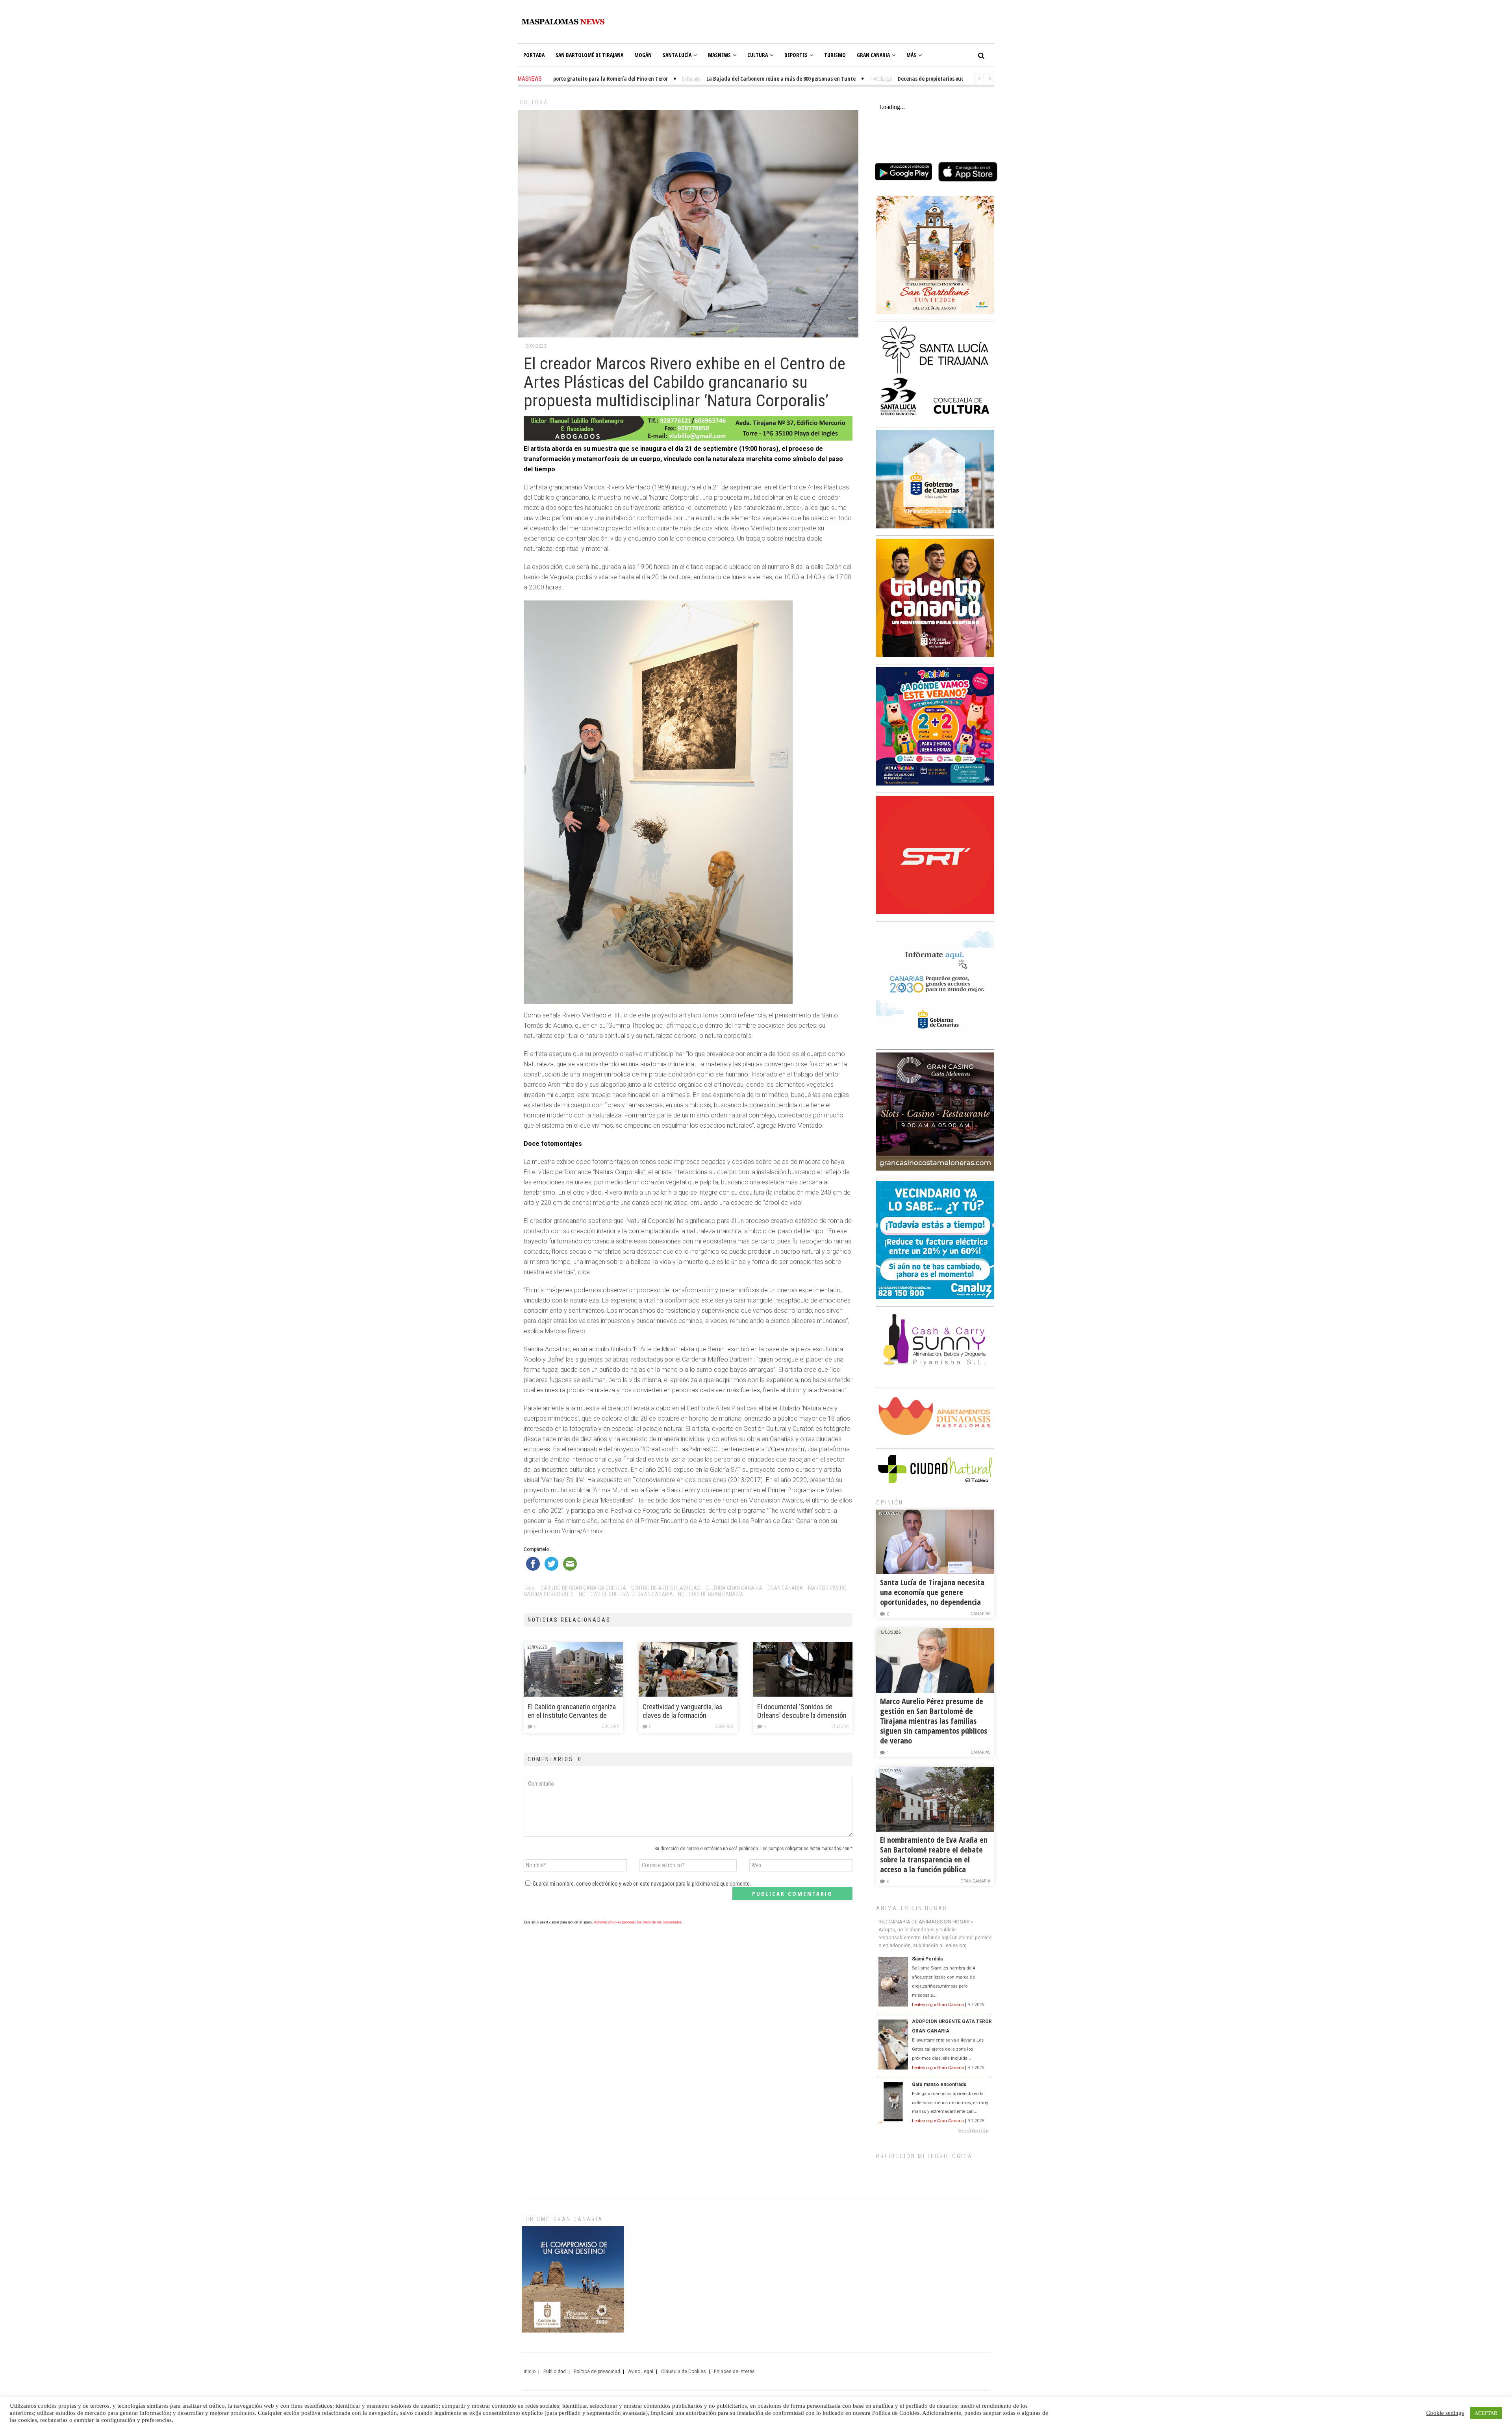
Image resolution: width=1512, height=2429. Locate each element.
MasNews (719, 55)
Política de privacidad (597, 2372)
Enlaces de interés (734, 2372)
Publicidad (555, 2372)
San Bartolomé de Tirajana (589, 55)
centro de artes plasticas (666, 1588)
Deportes (796, 55)
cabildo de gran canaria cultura (583, 1588)
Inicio (530, 2372)
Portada (534, 55)
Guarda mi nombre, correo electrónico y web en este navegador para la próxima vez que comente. (642, 1884)
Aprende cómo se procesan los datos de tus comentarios (638, 1922)
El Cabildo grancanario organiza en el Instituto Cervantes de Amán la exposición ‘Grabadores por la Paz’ (573, 1711)
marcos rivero (827, 1588)
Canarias (724, 1726)
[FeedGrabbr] (935, 2131)
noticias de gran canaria (711, 1594)
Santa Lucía (677, 55)
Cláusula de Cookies (684, 2372)
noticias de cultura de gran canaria (626, 1594)
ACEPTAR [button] (1486, 2413)
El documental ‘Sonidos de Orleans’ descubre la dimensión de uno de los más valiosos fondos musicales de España (802, 1711)
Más (911, 55)
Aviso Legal (641, 2372)
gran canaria (785, 1588)
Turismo (835, 55)
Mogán (643, 55)
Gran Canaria (873, 55)
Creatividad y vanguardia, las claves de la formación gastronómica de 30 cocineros (686, 1711)
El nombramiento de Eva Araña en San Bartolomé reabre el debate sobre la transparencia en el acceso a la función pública (934, 1855)
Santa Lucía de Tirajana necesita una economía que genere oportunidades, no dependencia (932, 1592)
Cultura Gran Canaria (734, 1588)
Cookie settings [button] (1445, 2413)
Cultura (758, 55)
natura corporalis (549, 1594)
